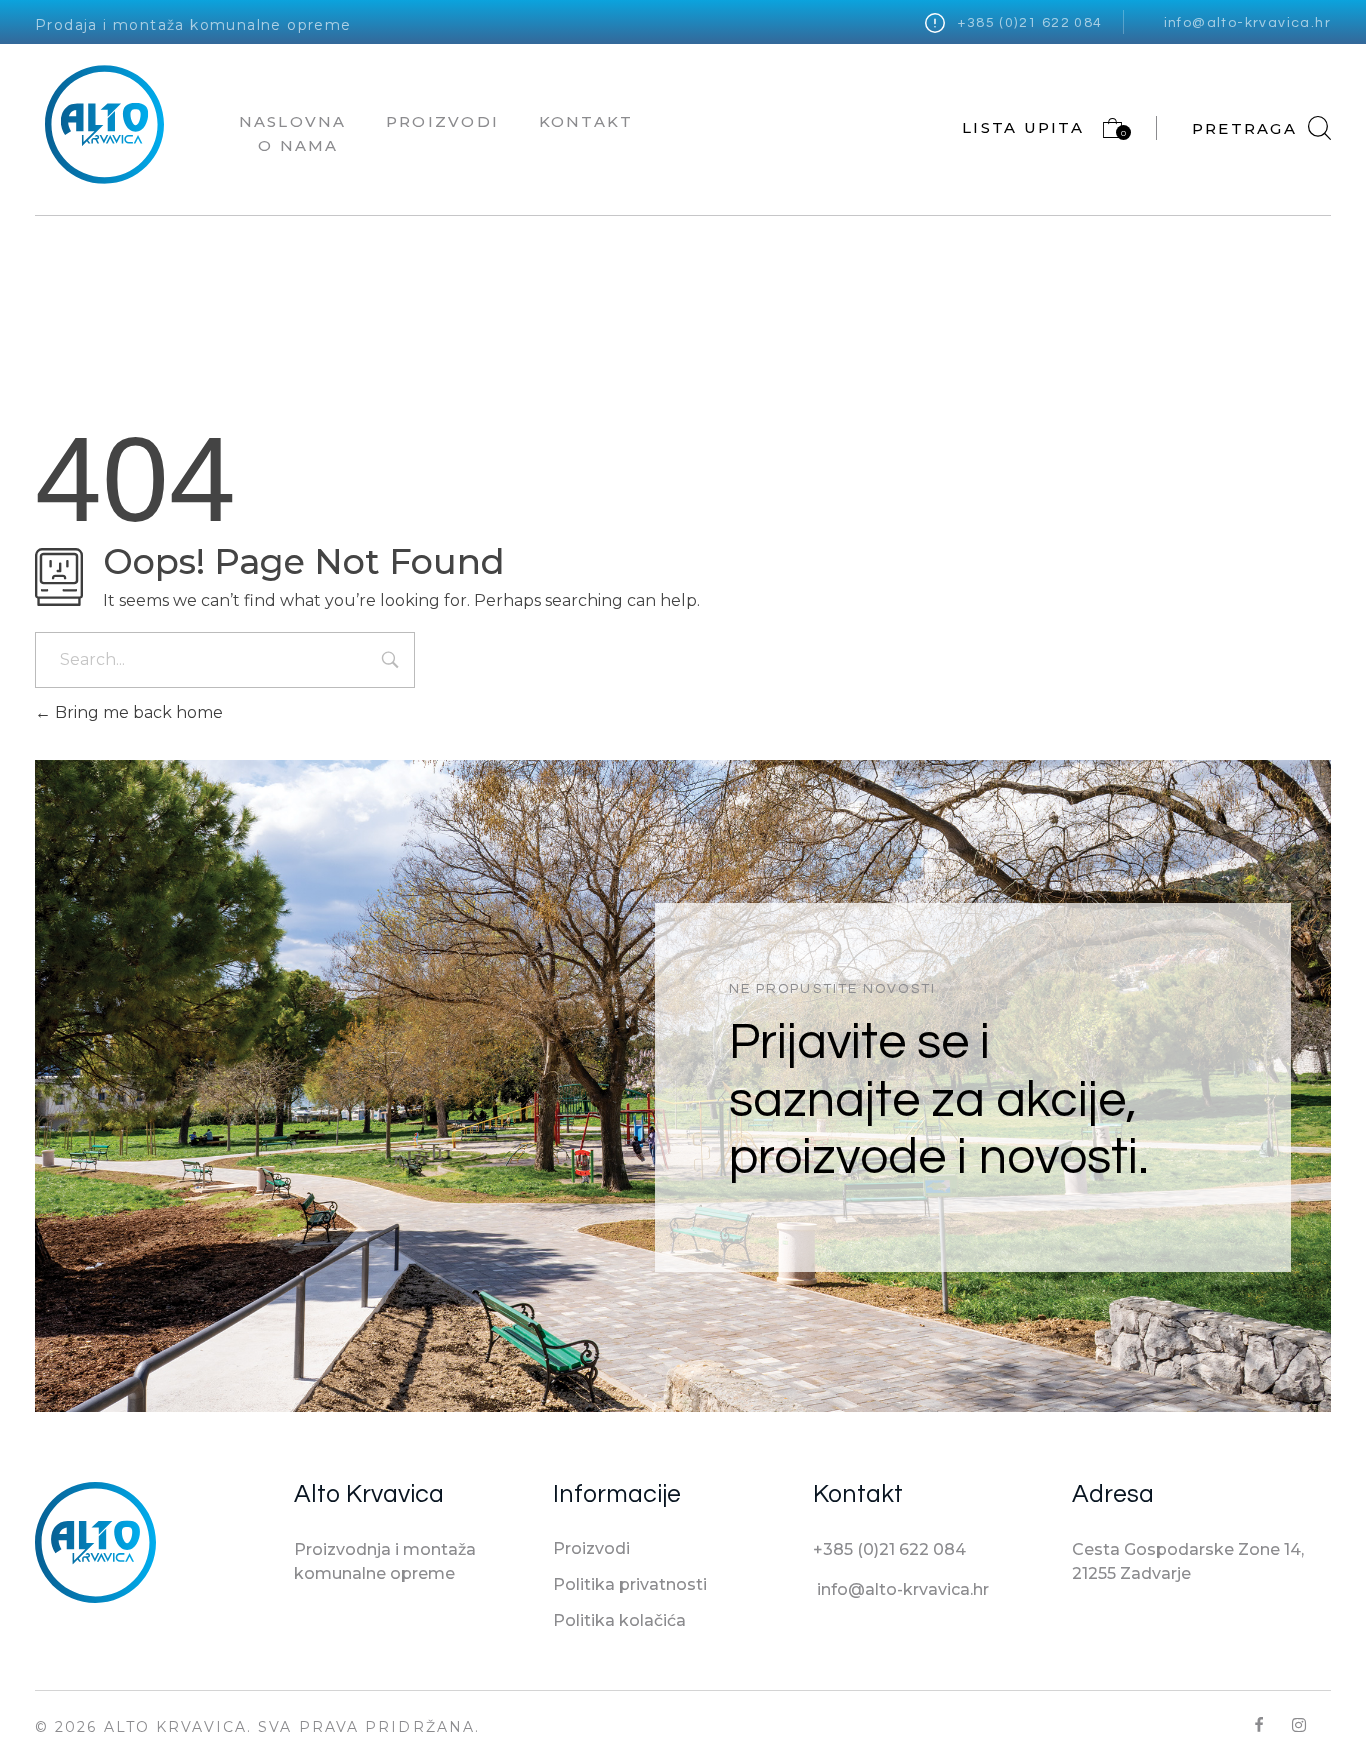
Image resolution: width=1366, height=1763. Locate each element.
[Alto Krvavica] (104, 124)
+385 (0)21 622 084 (1030, 23)
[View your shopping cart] (1103, 132)
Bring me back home (137, 712)
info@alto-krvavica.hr (1247, 23)
